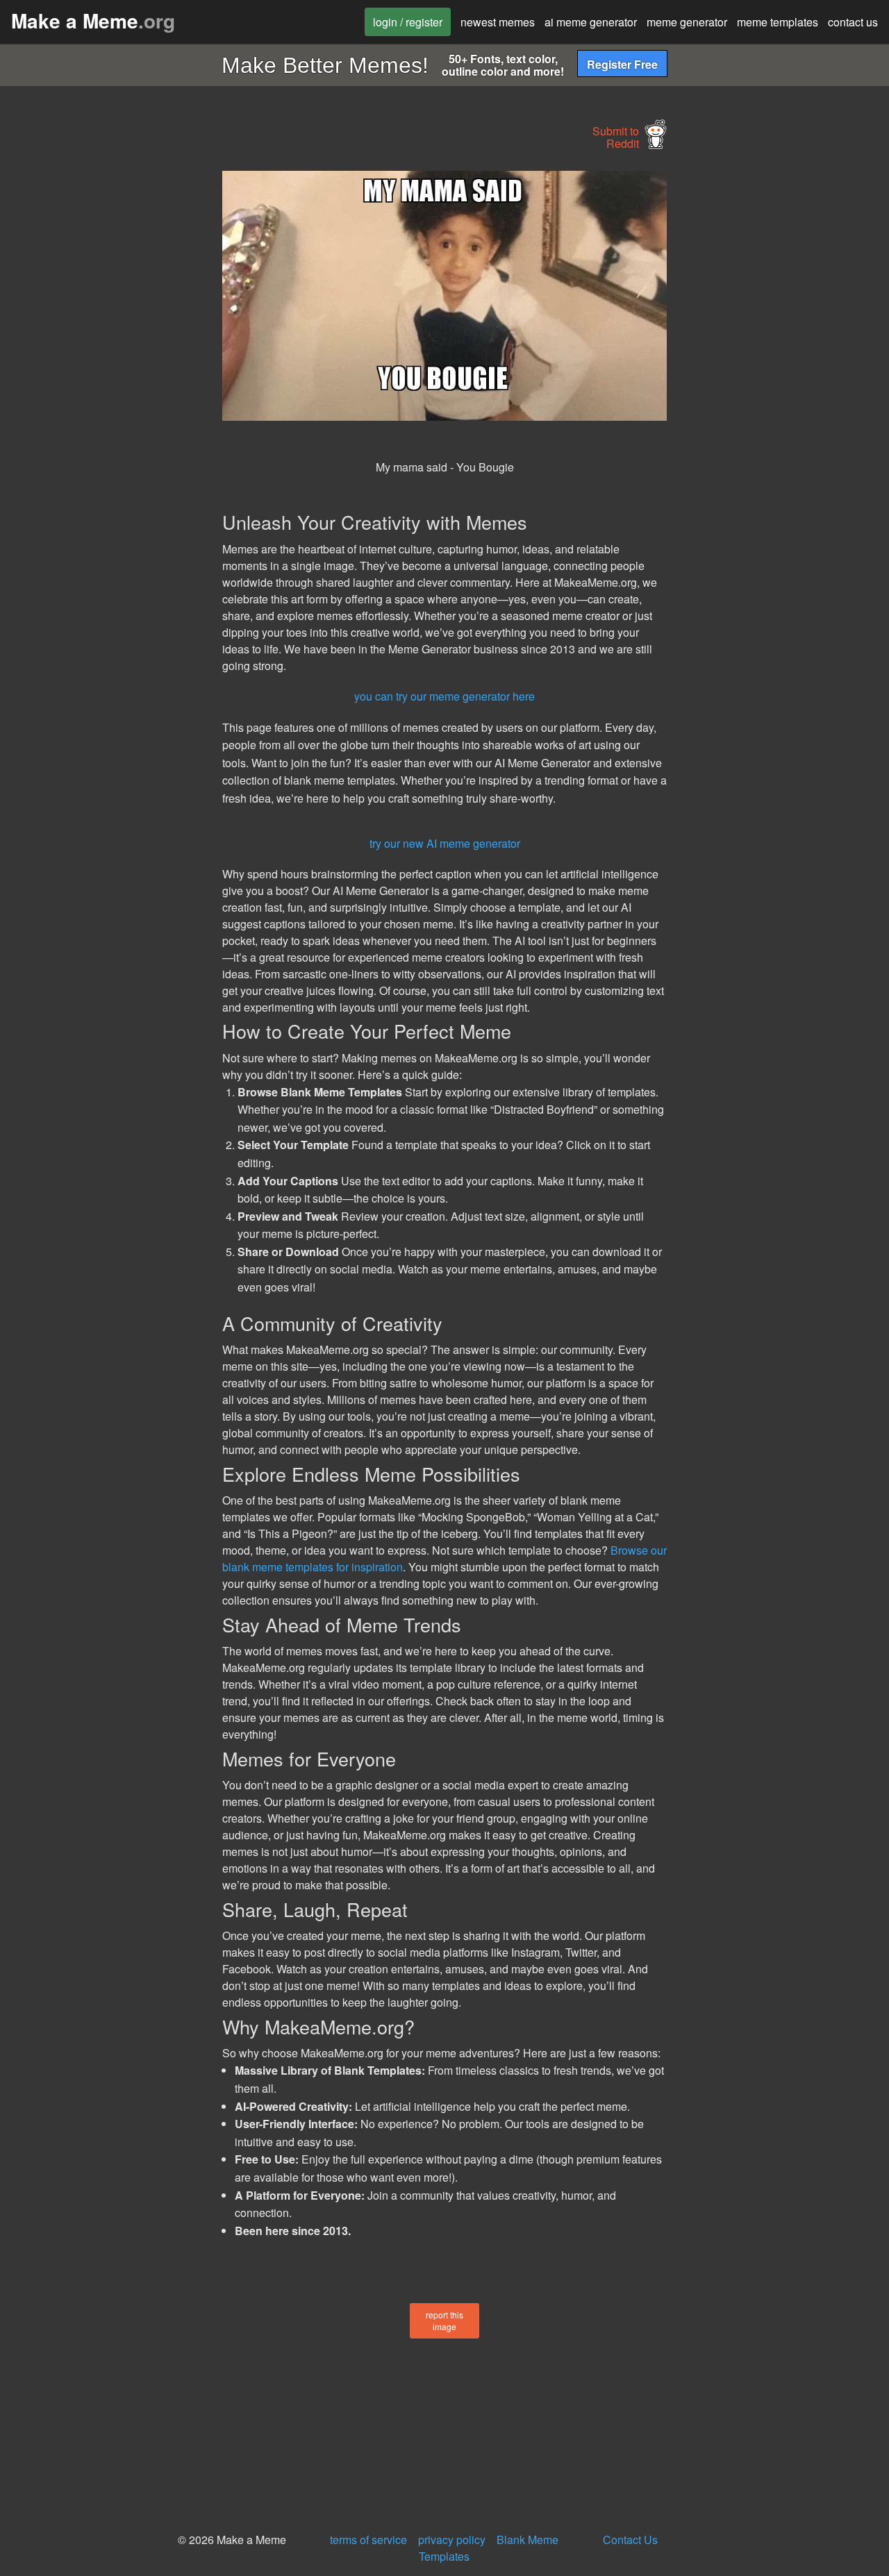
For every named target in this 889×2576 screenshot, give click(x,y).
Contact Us (630, 2540)
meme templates (778, 22)
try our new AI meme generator (445, 843)
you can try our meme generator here (444, 696)
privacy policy (452, 2540)
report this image (444, 2320)
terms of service (368, 2540)
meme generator (687, 22)
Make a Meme (93, 20)
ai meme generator (591, 22)
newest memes (498, 22)
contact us (853, 22)
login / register (408, 22)
